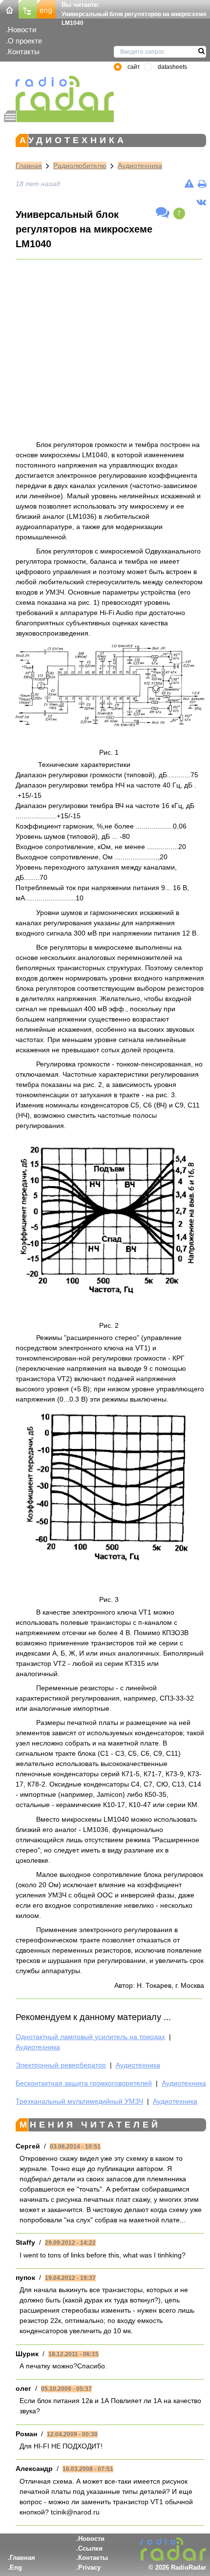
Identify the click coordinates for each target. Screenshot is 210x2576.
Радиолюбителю (80, 166)
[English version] (46, 9)
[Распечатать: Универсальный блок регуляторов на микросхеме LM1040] (202, 184)
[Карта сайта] (28, 9)
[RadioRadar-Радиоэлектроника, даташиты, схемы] (9, 9)
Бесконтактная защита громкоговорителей (84, 2083)
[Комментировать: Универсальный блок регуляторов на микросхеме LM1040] (163, 213)
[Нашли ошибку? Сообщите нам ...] (189, 184)
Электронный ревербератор (61, 2065)
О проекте (25, 41)
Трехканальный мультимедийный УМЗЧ (79, 2101)
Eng (16, 2567)
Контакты (24, 52)
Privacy (89, 2567)
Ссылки (90, 2548)
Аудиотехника (140, 166)
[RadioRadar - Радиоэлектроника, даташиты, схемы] (59, 93)
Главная (29, 166)
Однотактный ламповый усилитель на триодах (90, 2037)
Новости (22, 30)
